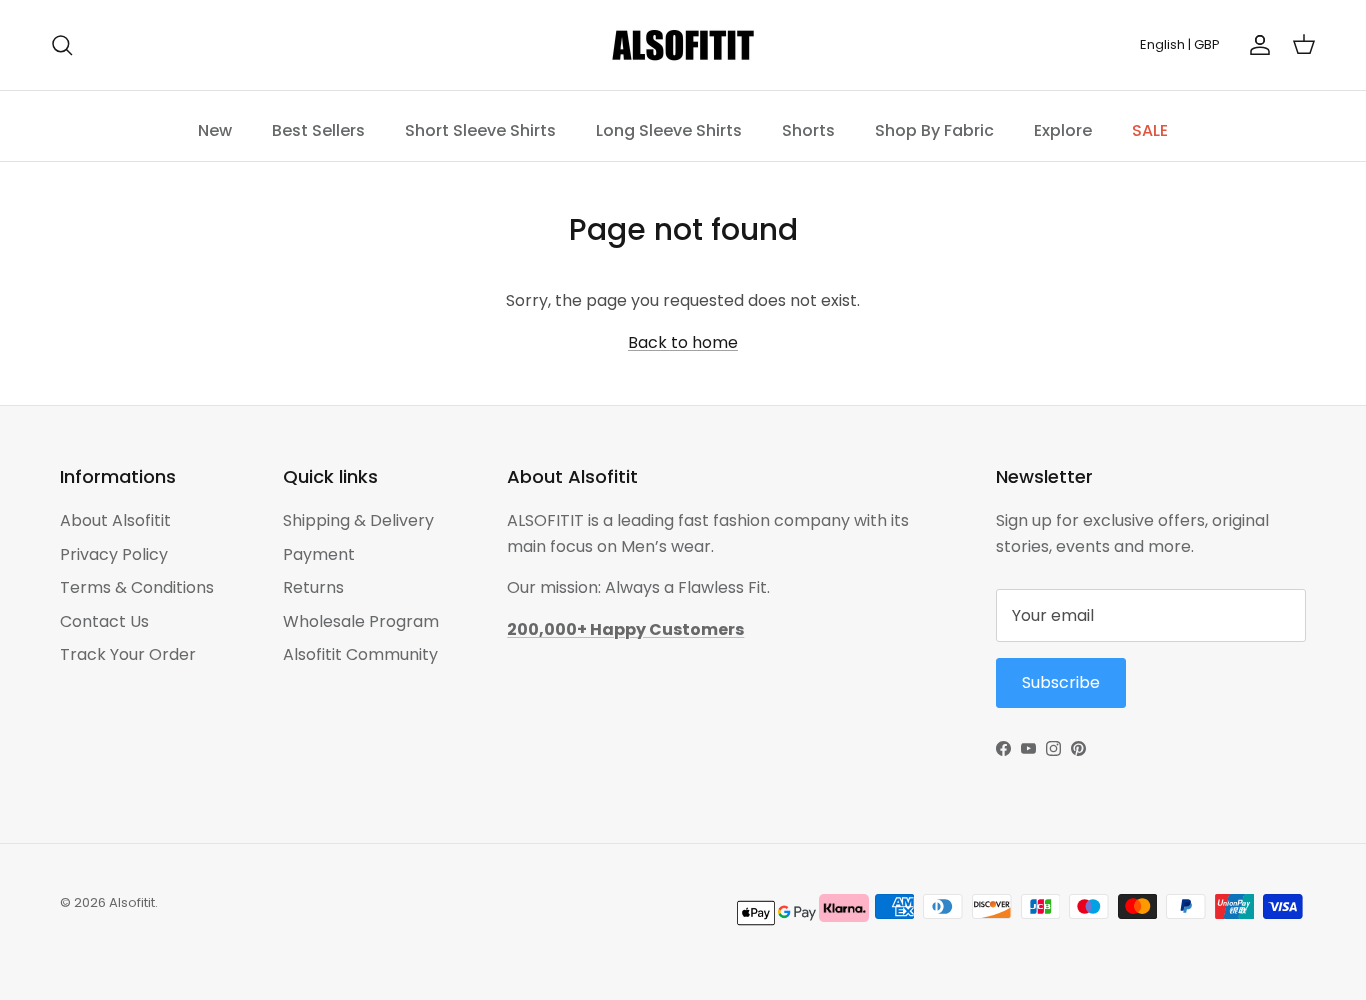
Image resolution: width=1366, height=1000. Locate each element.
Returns (313, 587)
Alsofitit (132, 902)
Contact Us (104, 621)
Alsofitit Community (360, 654)
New (215, 130)
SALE (1150, 130)
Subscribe (1061, 682)
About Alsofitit (115, 520)
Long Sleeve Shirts (669, 130)
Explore (1063, 130)
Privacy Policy (114, 554)
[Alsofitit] (683, 45)
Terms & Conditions (137, 587)
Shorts (808, 130)
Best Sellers (318, 130)
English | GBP (1180, 44)
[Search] (62, 45)
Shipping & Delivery (358, 520)
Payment (319, 554)
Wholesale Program (361, 621)
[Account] (1256, 45)
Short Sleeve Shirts (480, 130)
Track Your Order (128, 654)
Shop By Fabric (934, 130)
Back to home (683, 342)
